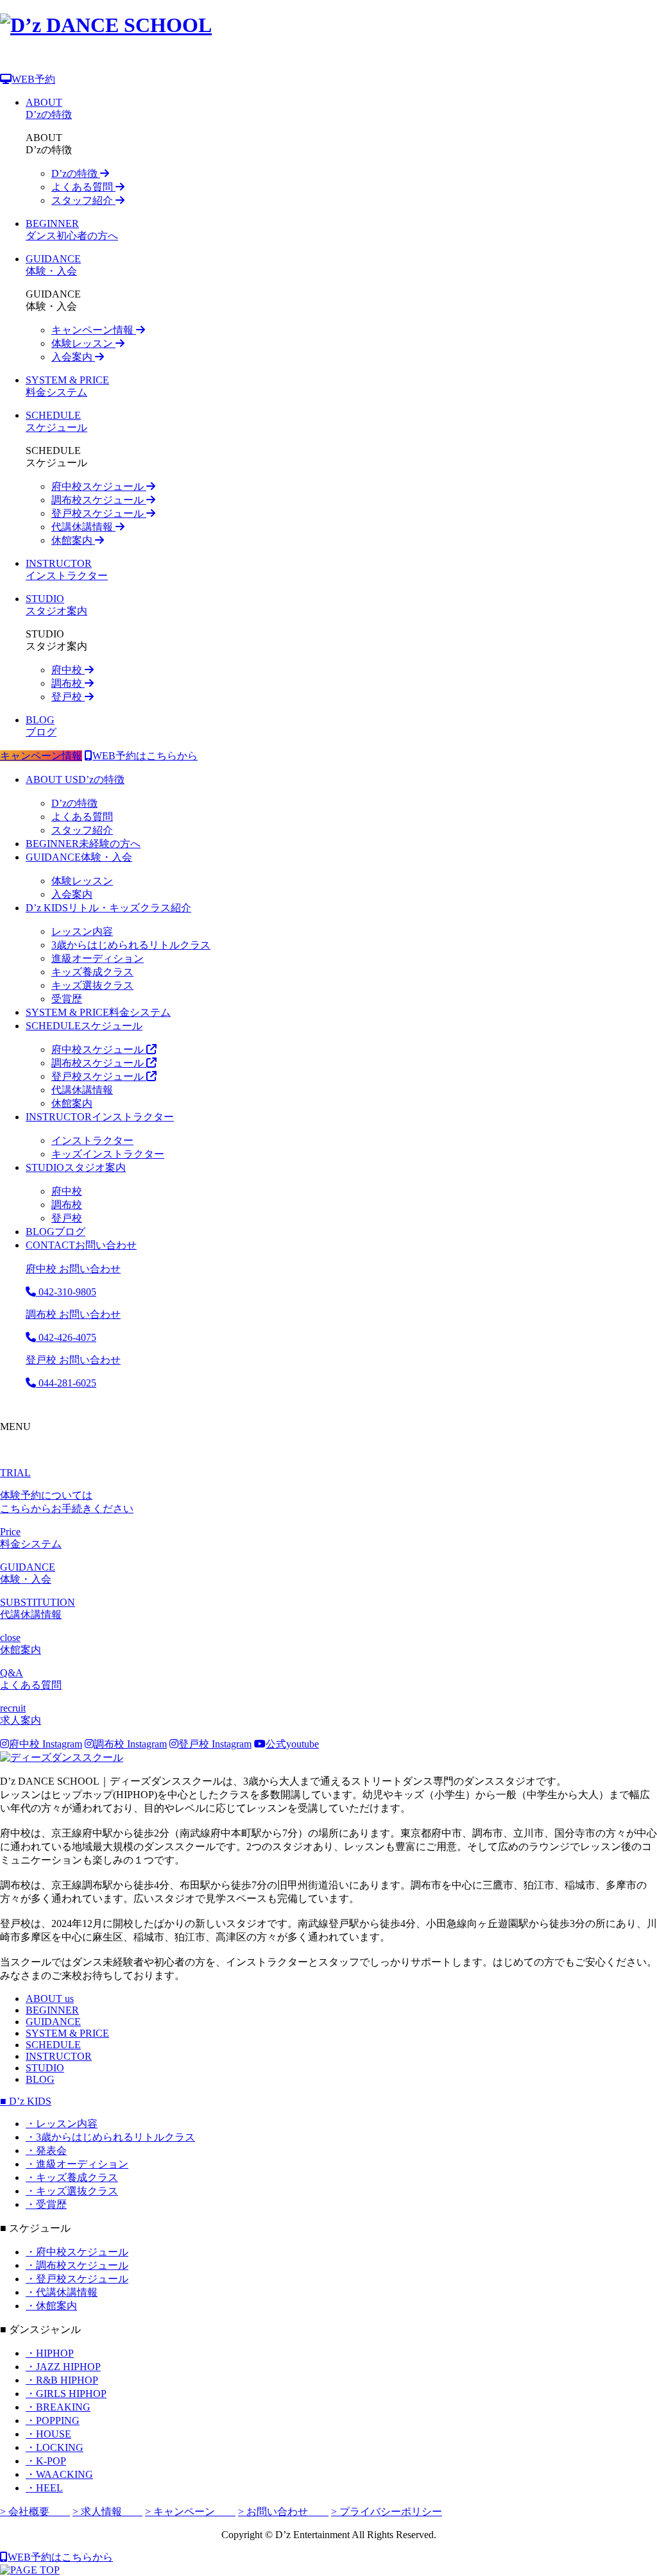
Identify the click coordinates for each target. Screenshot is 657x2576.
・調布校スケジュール (77, 2265)
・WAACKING (59, 2474)
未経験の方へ (83, 844)
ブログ (55, 1232)
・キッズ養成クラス (72, 2177)
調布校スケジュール (99, 500)
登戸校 (68, 697)
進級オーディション (98, 958)
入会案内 (73, 357)
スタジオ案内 (76, 1167)
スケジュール (84, 1026)
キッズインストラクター (108, 1154)
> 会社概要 (35, 2512)
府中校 (68, 670)
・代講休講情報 (62, 2292)
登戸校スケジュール (99, 513)
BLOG (40, 2079)
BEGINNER (52, 2010)
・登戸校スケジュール (77, 2279)
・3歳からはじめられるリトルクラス (110, 2137)
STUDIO (45, 2068)
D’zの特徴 (76, 173)
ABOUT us (50, 1999)
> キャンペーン (190, 2512)
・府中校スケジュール (77, 2252)
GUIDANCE (53, 2022)
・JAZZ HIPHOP (63, 2367)
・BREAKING (58, 2407)
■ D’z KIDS (26, 2101)
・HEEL (44, 2488)
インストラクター (100, 1117)
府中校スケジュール (99, 486)
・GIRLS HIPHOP (66, 2394)
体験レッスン (83, 343)
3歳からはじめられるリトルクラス (131, 945)
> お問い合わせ (283, 2512)
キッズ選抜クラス (92, 985)
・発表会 (46, 2151)
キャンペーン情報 (94, 330)
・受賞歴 (46, 2204)
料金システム (98, 1012)
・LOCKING (55, 2447)
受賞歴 (67, 999)
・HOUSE (48, 2434)
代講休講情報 (83, 527)
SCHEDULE (53, 2045)
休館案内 (73, 540)
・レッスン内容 (62, 2124)
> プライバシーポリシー (387, 2512)
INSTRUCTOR (59, 2056)
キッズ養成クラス (92, 972)
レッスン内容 (82, 931)
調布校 (68, 683)
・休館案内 (51, 2306)
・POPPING (53, 2420)
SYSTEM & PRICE (67, 2033)
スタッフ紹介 (83, 200)
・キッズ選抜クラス (72, 2191)
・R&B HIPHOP (62, 2380)
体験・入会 (79, 857)
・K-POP (46, 2461)
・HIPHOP (50, 2353)
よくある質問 (83, 187)
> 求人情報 (107, 2512)
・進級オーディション (77, 2164)
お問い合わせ (81, 1245)
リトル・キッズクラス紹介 (108, 908)
